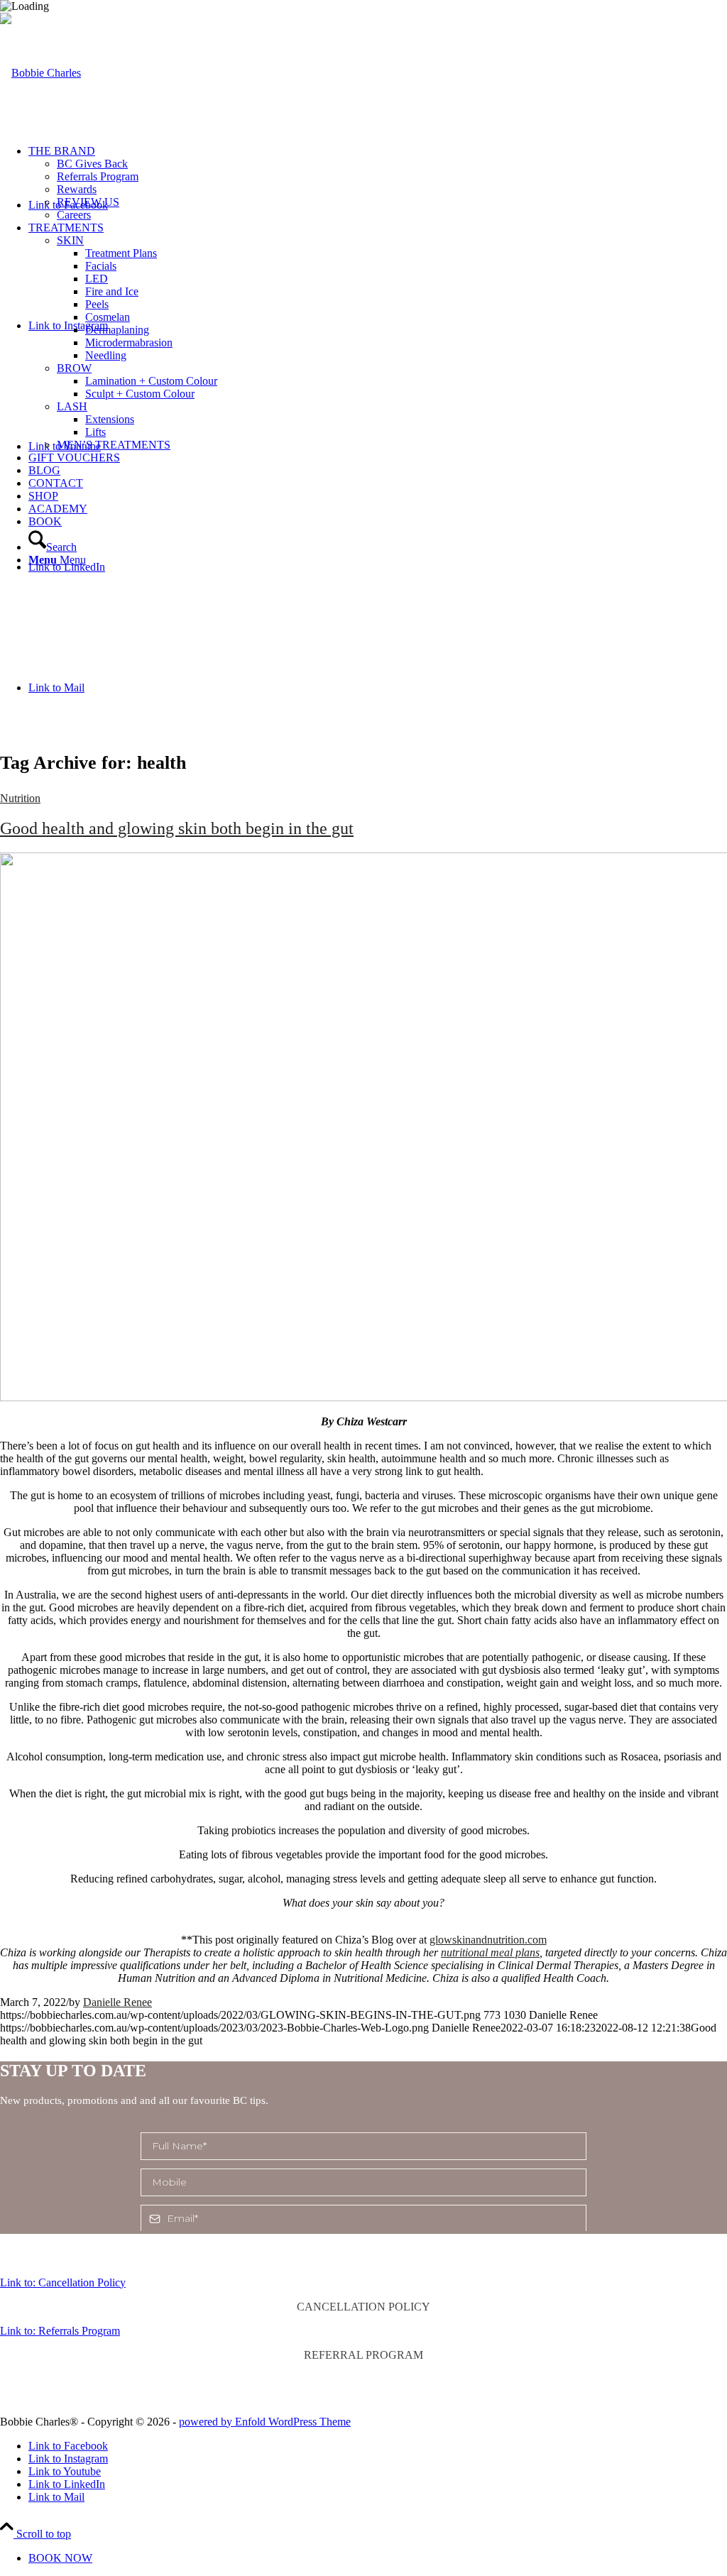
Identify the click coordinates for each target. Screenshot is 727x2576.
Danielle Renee (117, 2002)
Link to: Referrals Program (60, 2331)
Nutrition (20, 798)
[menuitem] (378, 183)
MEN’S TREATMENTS (114, 445)
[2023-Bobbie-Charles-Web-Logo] (40, 73)
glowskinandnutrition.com (488, 1940)
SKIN (70, 240)
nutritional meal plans (490, 1952)
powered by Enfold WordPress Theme (265, 2422)
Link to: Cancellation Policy (63, 2282)
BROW (74, 368)
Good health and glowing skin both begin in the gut (177, 828)
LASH (72, 406)
